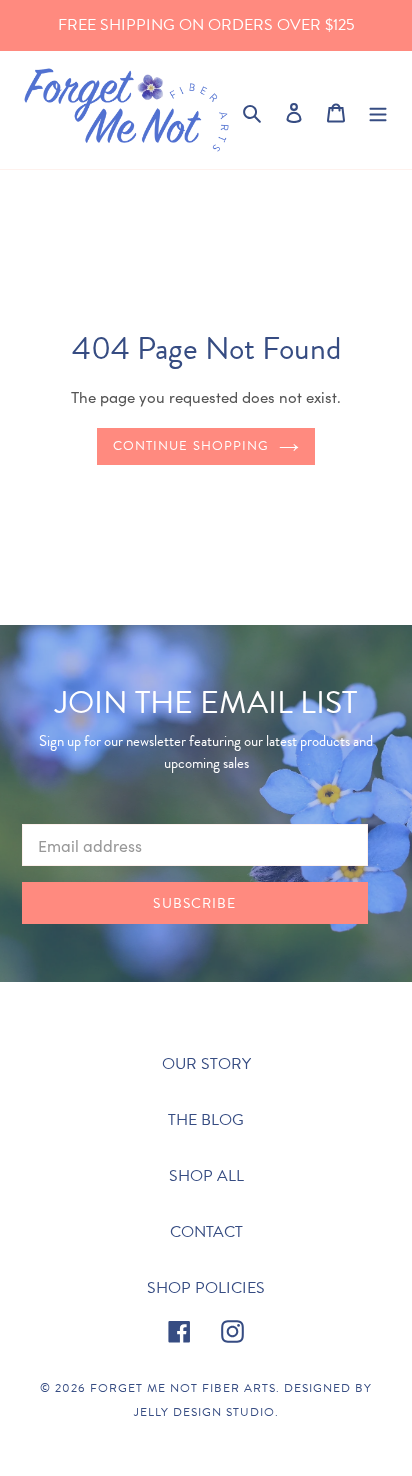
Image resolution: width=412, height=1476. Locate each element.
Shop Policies (206, 1288)
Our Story (206, 1064)
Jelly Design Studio (204, 1412)
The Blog (206, 1120)
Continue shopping (191, 446)
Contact (206, 1232)
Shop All (206, 1176)
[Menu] (378, 109)
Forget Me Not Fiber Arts (183, 1388)
